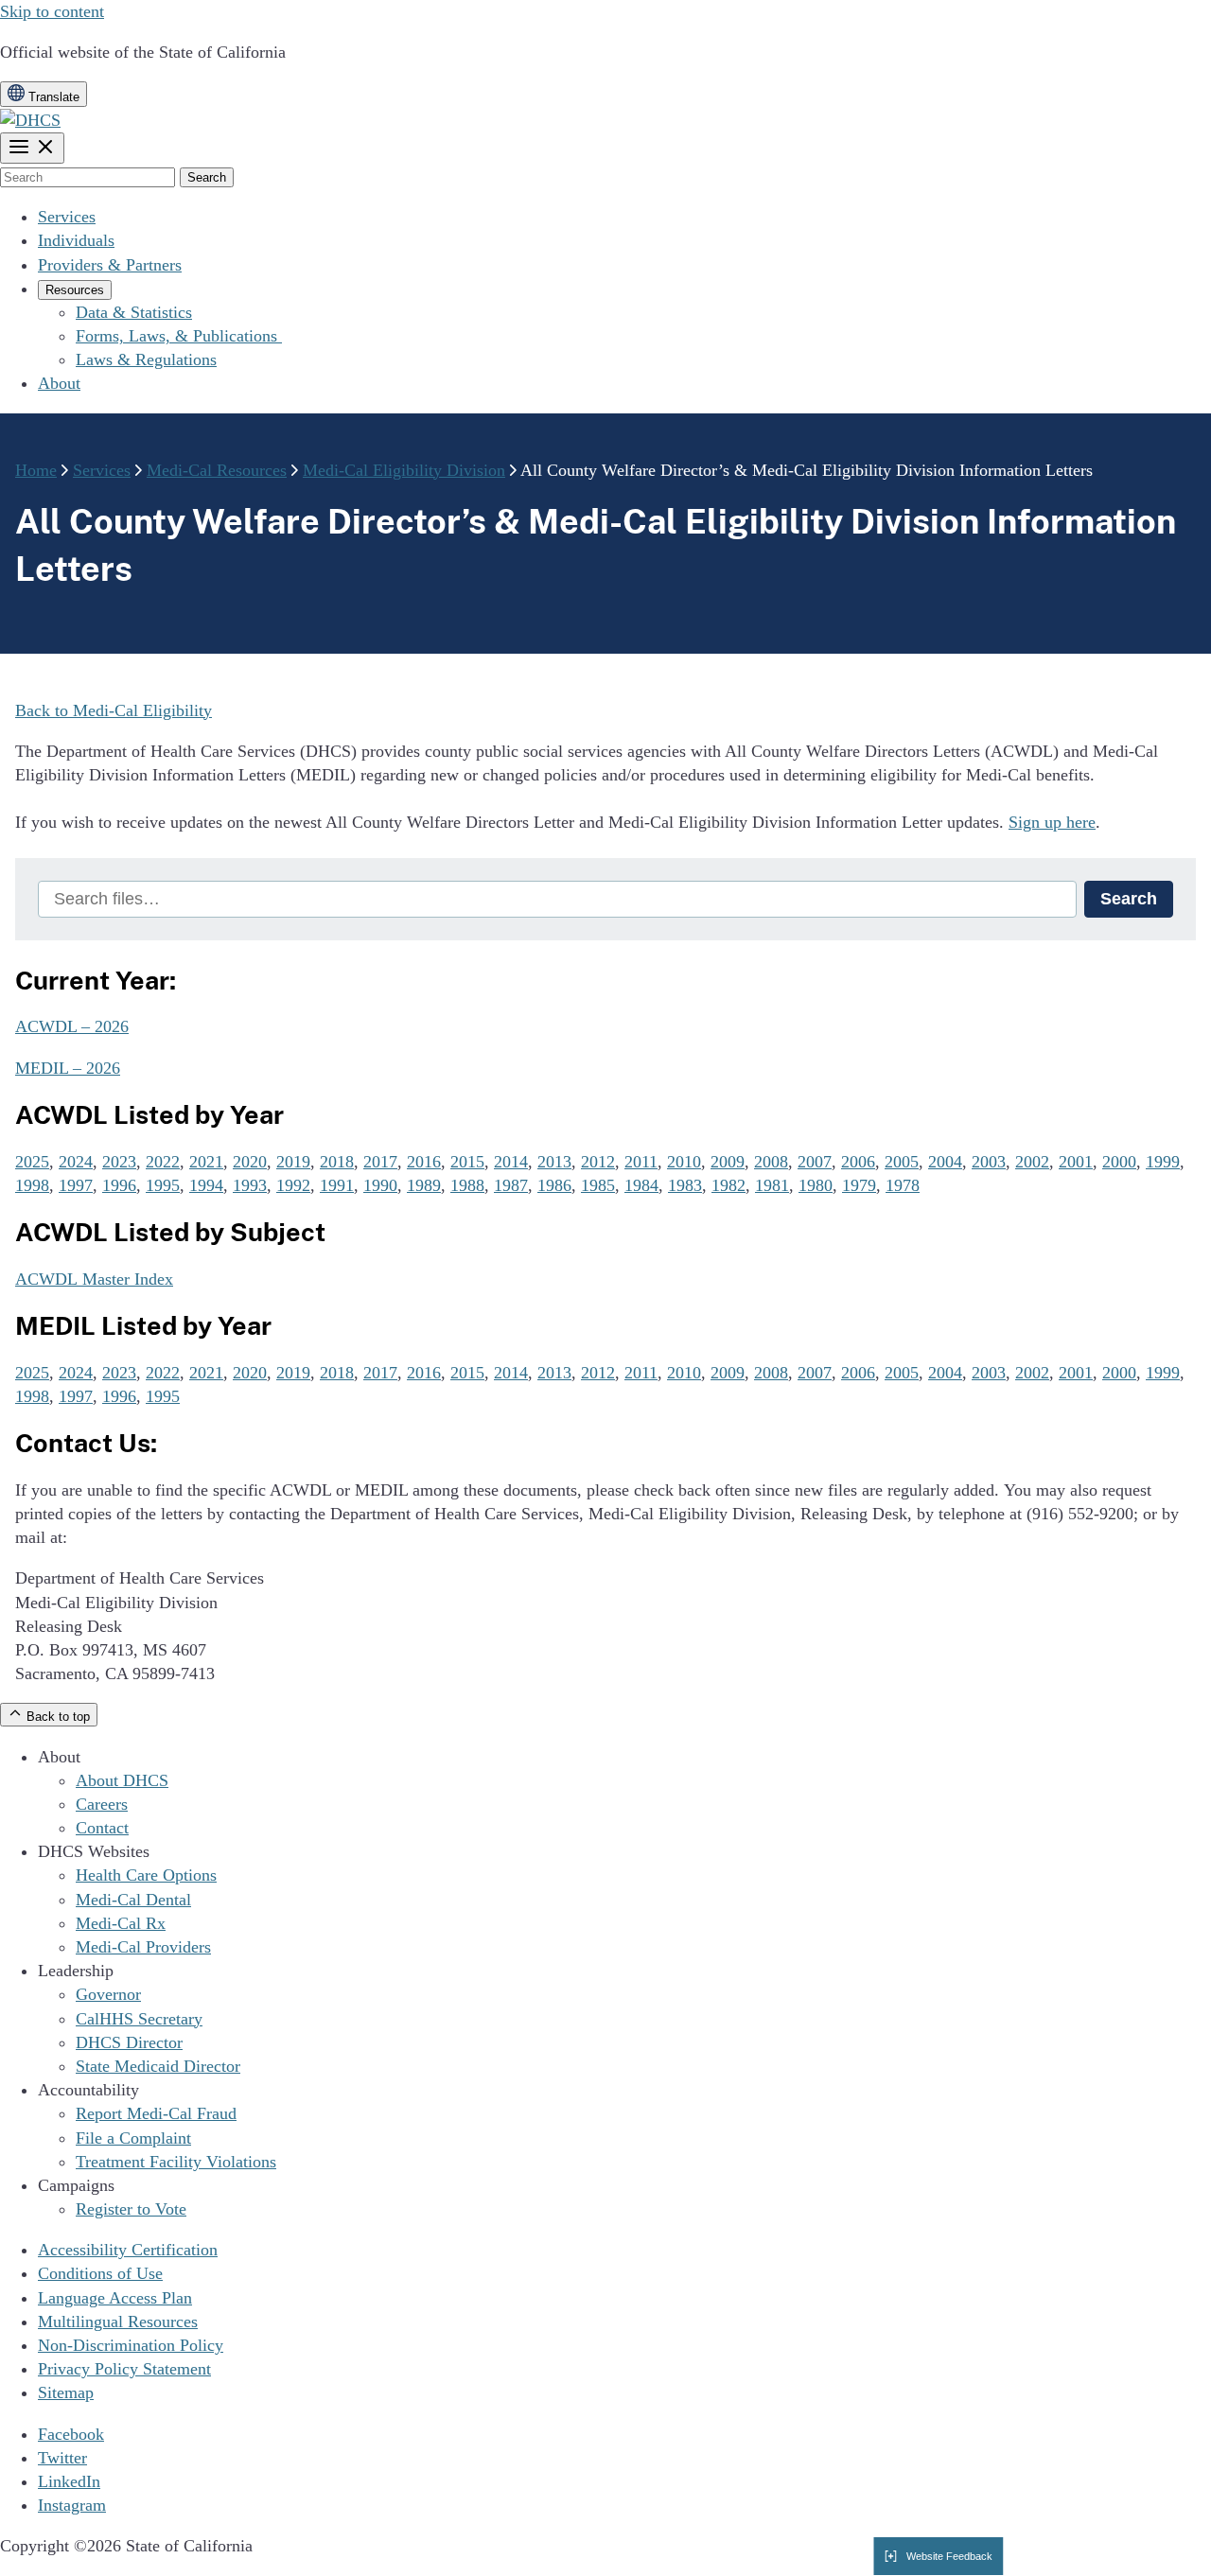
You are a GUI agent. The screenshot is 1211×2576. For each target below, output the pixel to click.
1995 (163, 1185)
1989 (424, 1185)
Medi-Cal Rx (121, 1923)
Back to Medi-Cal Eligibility (114, 710)
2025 (32, 1162)
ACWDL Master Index (94, 1279)
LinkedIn (69, 2481)
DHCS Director (129, 2042)
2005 (902, 1162)
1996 (119, 1185)
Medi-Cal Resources (217, 470)
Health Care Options (146, 1875)
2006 (858, 1162)
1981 (772, 1185)
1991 (337, 1185)
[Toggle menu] (32, 148)
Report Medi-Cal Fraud (156, 2113)
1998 (32, 1185)
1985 (598, 1185)
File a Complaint (133, 2138)
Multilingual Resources (118, 2322)
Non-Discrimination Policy (131, 2345)
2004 (945, 1162)
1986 (554, 1185)
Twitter (62, 2458)
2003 (989, 1162)
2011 (641, 1162)
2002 (1032, 1162)
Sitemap (66, 2392)
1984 (641, 1185)
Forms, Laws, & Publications (179, 336)
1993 (250, 1185)
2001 (1076, 1162)
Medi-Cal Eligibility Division (404, 470)
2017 (380, 1162)
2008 (771, 1162)
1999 (1163, 1162)
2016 (424, 1162)
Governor (108, 1994)
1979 (859, 1185)
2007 (815, 1162)
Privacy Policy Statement (124, 2369)
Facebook (71, 2434)
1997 (76, 1185)
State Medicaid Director (158, 2066)
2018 (337, 1162)
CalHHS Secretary (139, 2019)
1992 (293, 1185)
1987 (511, 1185)
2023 (119, 1162)
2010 (684, 1162)
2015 (467, 1162)
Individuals (76, 240)
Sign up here (1052, 822)
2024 (76, 1162)
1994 (206, 1185)
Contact (102, 1828)
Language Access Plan (115, 2298)
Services (67, 217)
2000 (1119, 1162)
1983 (685, 1185)
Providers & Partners (110, 265)
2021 (206, 1162)
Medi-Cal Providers (143, 1947)
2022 (163, 1162)
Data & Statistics (134, 312)
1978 (903, 1185)
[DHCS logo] (30, 120)
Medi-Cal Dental (133, 1900)
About (59, 383)
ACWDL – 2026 (72, 1026)
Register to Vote (131, 2209)
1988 (467, 1185)
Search (1129, 899)
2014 (511, 1162)
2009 (728, 1162)
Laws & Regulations (146, 359)
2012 (598, 1162)
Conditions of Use (100, 2273)
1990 (380, 1185)
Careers (102, 1804)
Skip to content (52, 11)
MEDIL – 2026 (68, 1068)
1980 (816, 1185)
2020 (250, 1162)
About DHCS (122, 1780)
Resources (75, 290)
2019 (293, 1162)
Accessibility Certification (128, 2250)
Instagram (72, 2505)
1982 (728, 1185)
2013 (554, 1162)
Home (36, 470)
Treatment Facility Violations (176, 2162)
